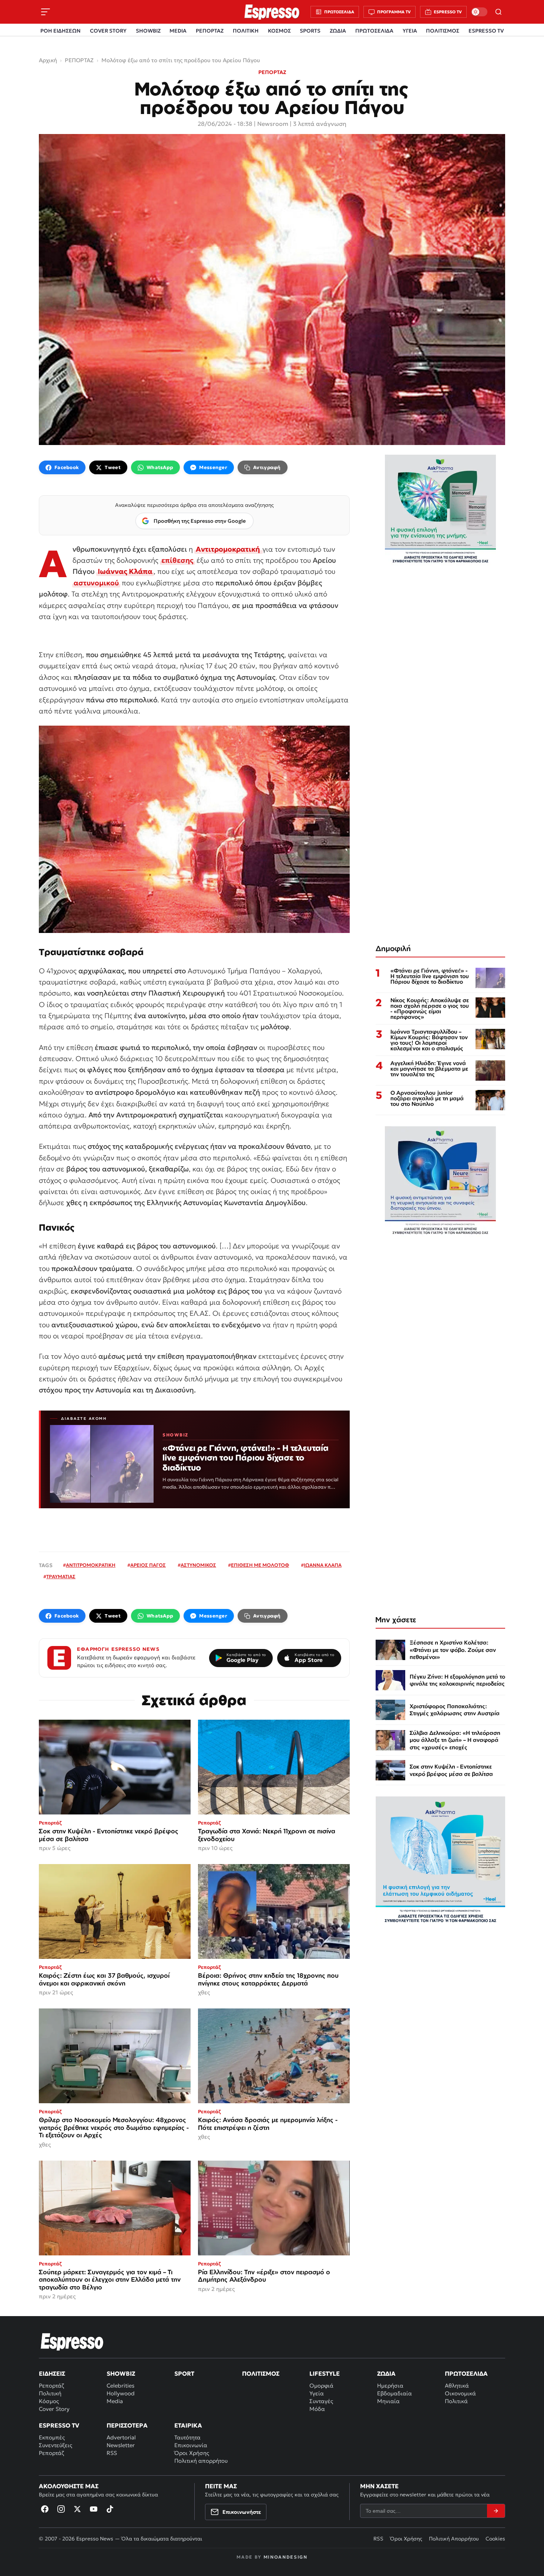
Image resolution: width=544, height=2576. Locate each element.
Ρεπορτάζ (51, 2386)
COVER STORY (108, 31)
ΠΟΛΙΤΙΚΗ (246, 31)
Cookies (495, 2539)
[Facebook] (45, 2509)
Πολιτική (50, 2393)
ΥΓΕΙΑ (410, 31)
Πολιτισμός (261, 2373)
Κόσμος (49, 2401)
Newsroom (273, 124)
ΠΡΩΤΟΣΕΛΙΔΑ (374, 31)
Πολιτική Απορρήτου (454, 2539)
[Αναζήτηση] (498, 12)
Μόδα (317, 2409)
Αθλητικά (457, 2386)
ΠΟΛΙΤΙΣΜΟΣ (443, 31)
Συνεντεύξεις (56, 2445)
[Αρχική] (72, 2342)
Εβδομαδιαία (394, 2393)
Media (115, 2401)
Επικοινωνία (191, 2445)
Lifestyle (325, 2373)
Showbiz (121, 2373)
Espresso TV (59, 2425)
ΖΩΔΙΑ (338, 31)
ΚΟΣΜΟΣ (279, 31)
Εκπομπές (52, 2437)
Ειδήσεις (52, 2373)
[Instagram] (61, 2509)
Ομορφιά (321, 2386)
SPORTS (310, 31)
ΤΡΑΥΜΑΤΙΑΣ (61, 1577)
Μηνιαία (388, 2401)
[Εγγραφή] (496, 2511)
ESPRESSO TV (486, 31)
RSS (112, 2453)
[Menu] (46, 12)
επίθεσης (177, 560)
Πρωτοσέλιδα (466, 2373)
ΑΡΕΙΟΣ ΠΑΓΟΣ (148, 1565)
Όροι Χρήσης (192, 2453)
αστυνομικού (96, 583)
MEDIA (178, 31)
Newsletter (121, 2445)
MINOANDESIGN (286, 2557)
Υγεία (317, 2393)
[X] (77, 2509)
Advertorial (121, 2437)
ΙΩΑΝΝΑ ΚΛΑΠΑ (323, 1565)
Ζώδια (386, 2373)
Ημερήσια (390, 2386)
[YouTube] (94, 2509)
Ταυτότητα (187, 2437)
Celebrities (120, 2386)
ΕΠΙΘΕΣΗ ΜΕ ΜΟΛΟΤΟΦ (260, 1565)
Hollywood (121, 2393)
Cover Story (54, 2409)
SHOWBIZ (148, 31)
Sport (184, 2373)
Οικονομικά (460, 2393)
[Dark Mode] (479, 12)
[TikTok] (110, 2509)
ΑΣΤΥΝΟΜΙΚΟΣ (198, 1565)
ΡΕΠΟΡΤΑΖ (210, 31)
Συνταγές (321, 2401)
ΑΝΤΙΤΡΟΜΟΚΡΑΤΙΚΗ (91, 1565)
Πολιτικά (456, 2401)
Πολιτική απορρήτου (201, 2461)
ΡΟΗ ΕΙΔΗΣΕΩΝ (61, 31)
